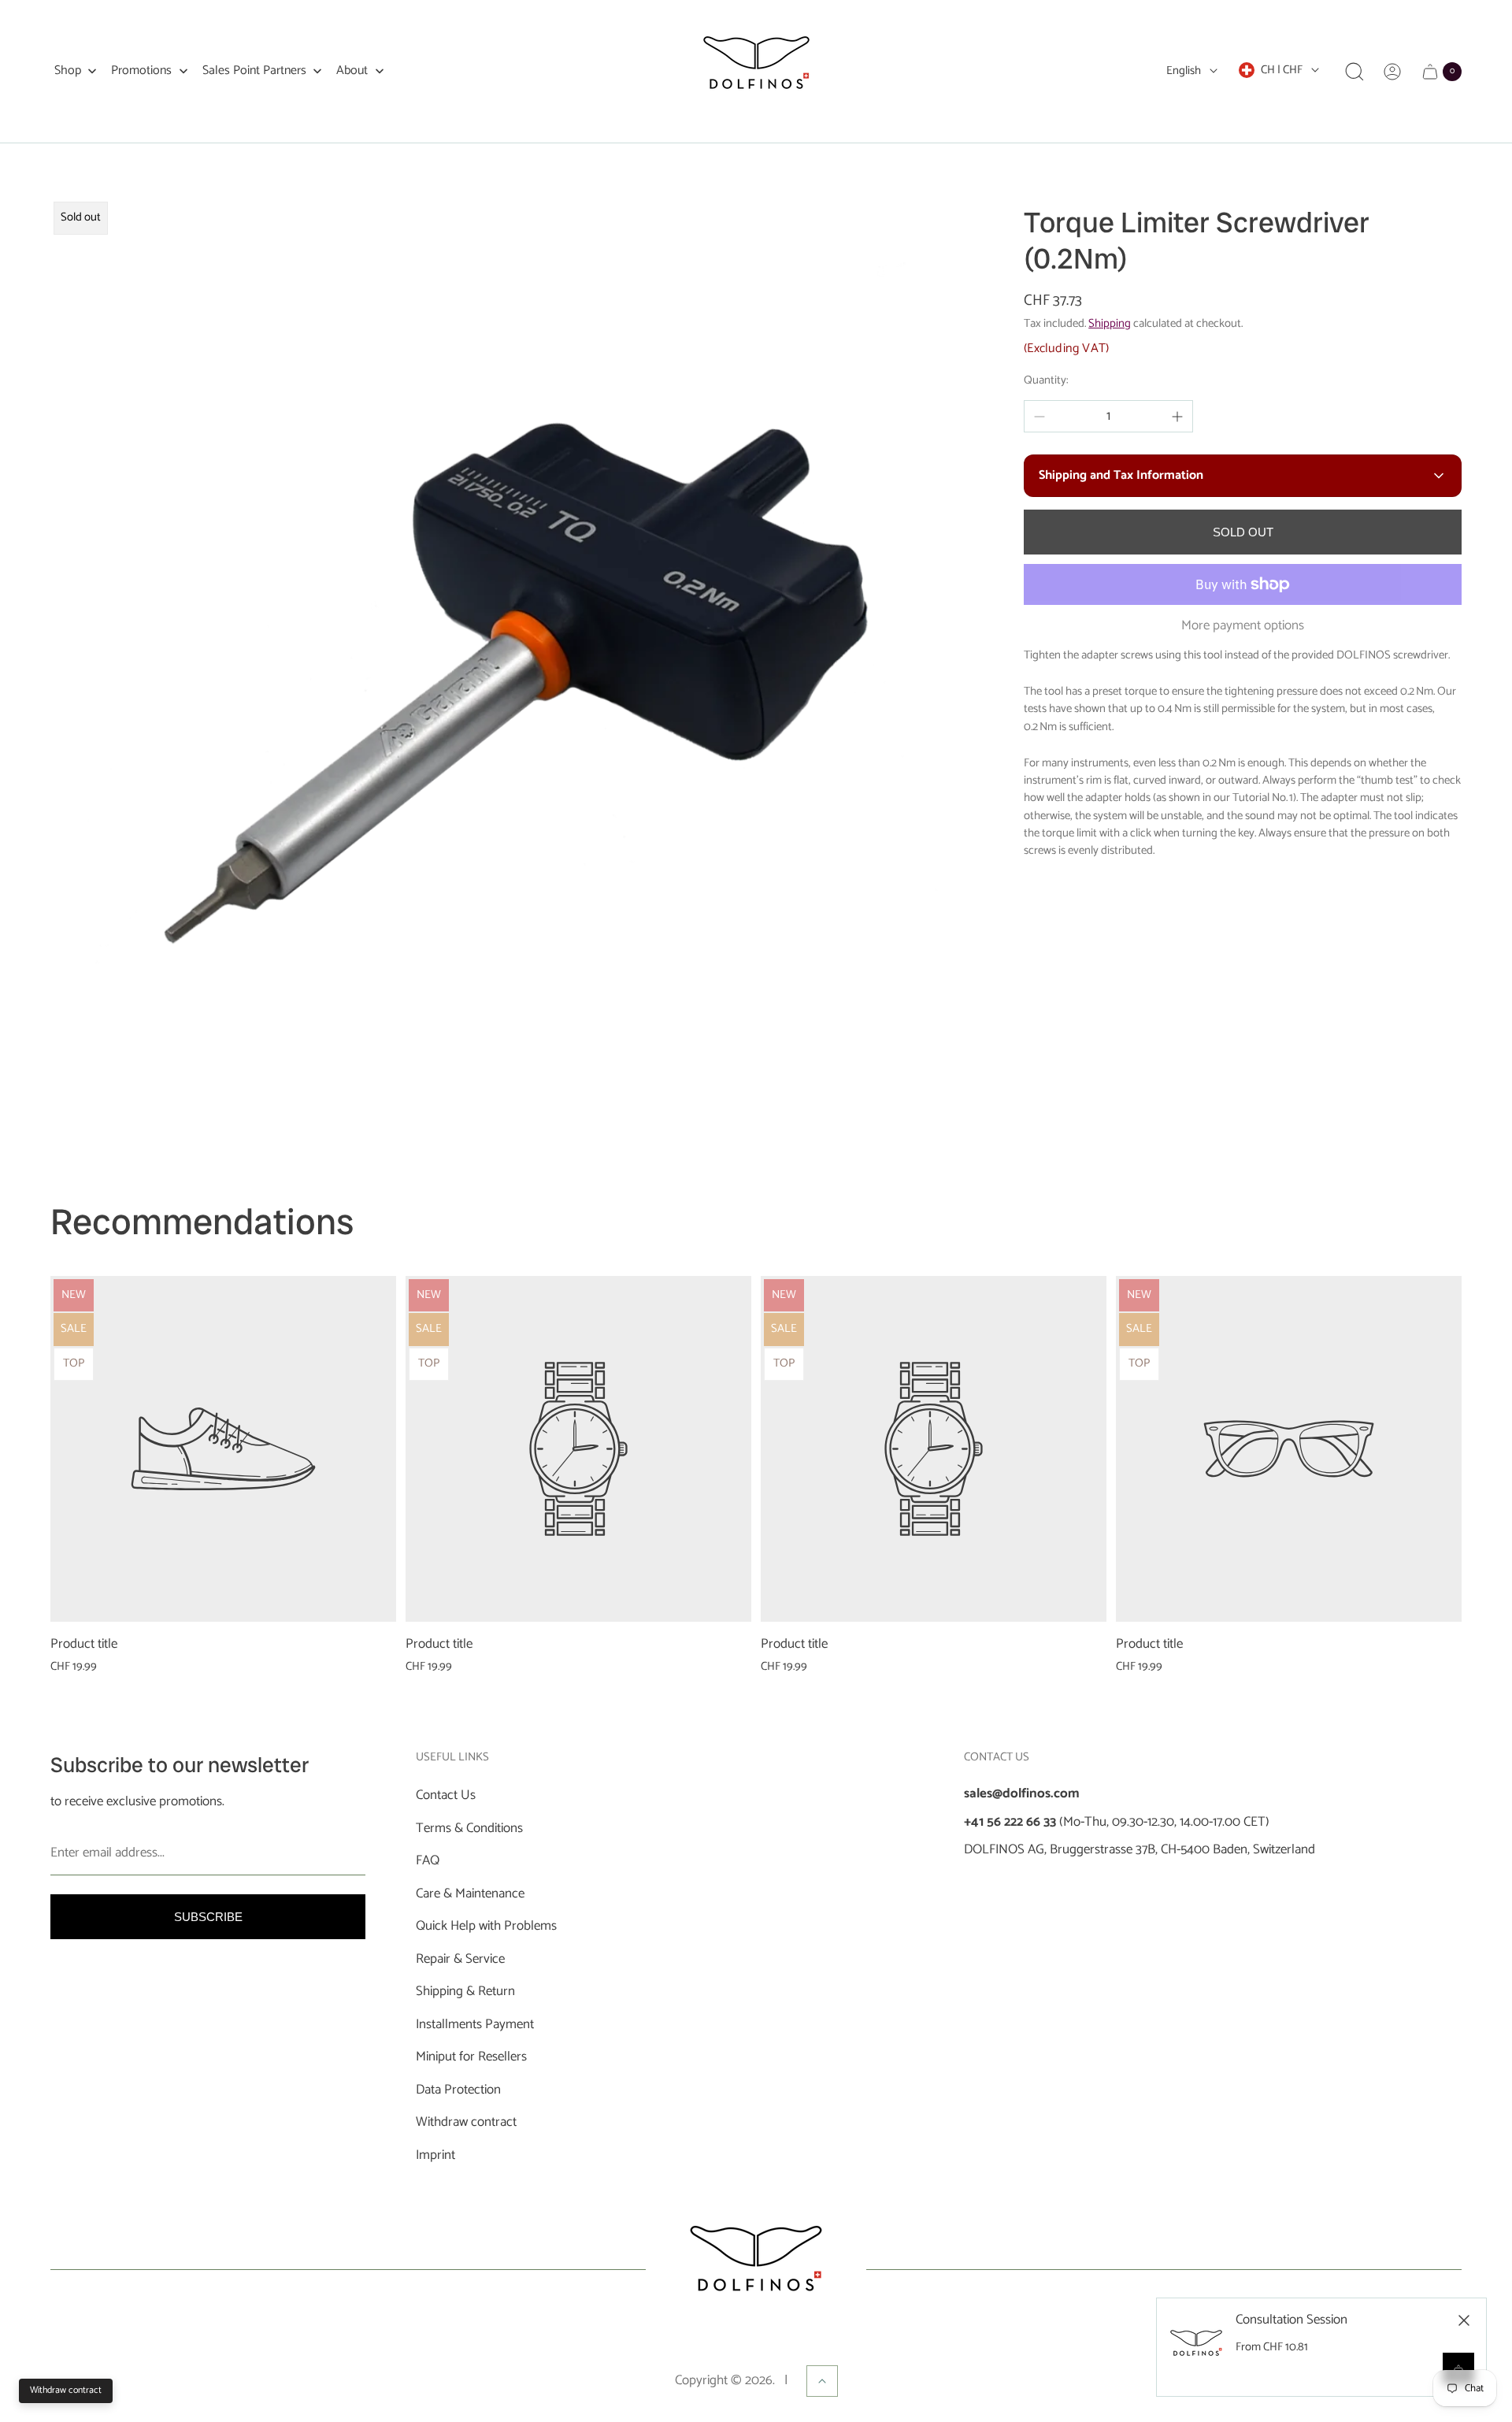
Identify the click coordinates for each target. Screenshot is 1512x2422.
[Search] (1354, 72)
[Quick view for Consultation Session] (1458, 2368)
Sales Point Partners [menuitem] (254, 71)
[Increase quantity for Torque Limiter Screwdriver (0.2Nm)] (1177, 417)
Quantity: (1046, 380)
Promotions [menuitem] (141, 71)
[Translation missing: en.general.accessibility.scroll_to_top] (822, 2381)
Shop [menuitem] (68, 71)
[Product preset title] (223, 1449)
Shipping (1110, 324)
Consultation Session (1291, 2320)
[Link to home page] (756, 2269)
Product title (84, 1645)
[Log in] (1392, 72)
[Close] (1464, 2320)
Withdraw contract (66, 2390)
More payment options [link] (1243, 626)
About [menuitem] (352, 71)
